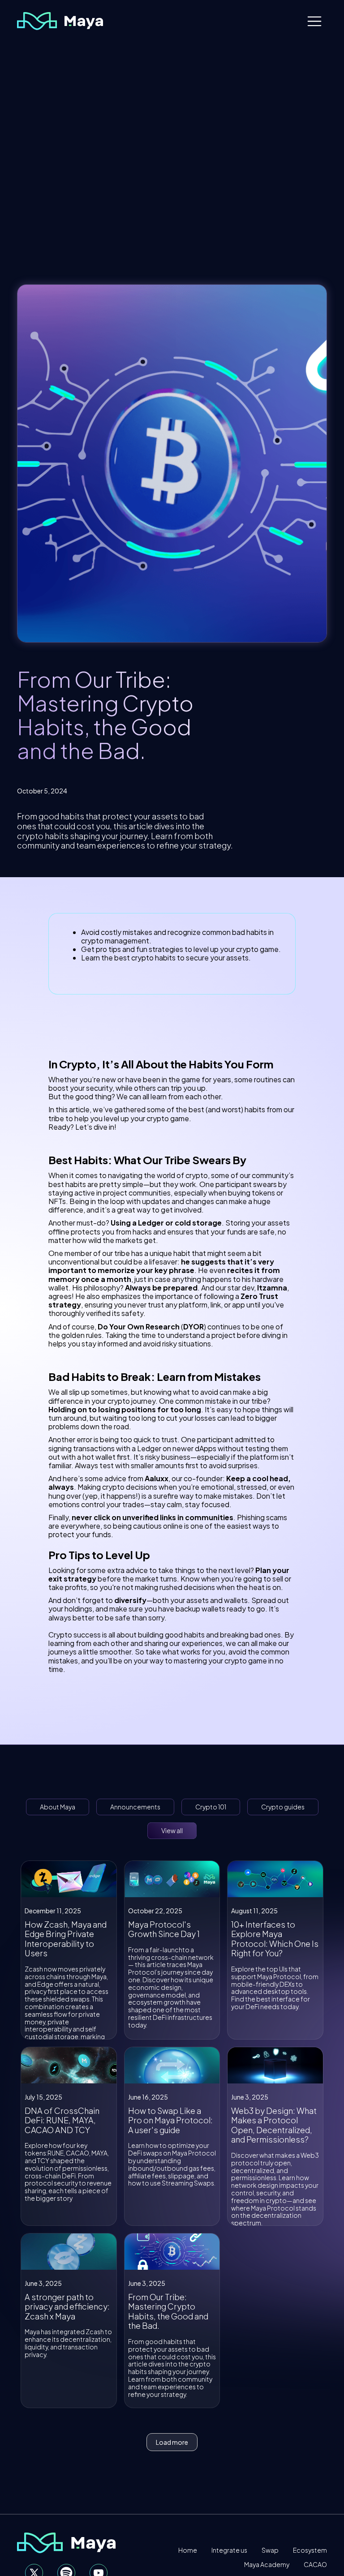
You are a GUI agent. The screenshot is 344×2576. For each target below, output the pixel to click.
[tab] (58, 1807)
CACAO (315, 2565)
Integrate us (229, 2550)
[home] (60, 21)
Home (188, 2550)
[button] (314, 21)
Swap (270, 2550)
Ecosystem (310, 2550)
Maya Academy (267, 2565)
